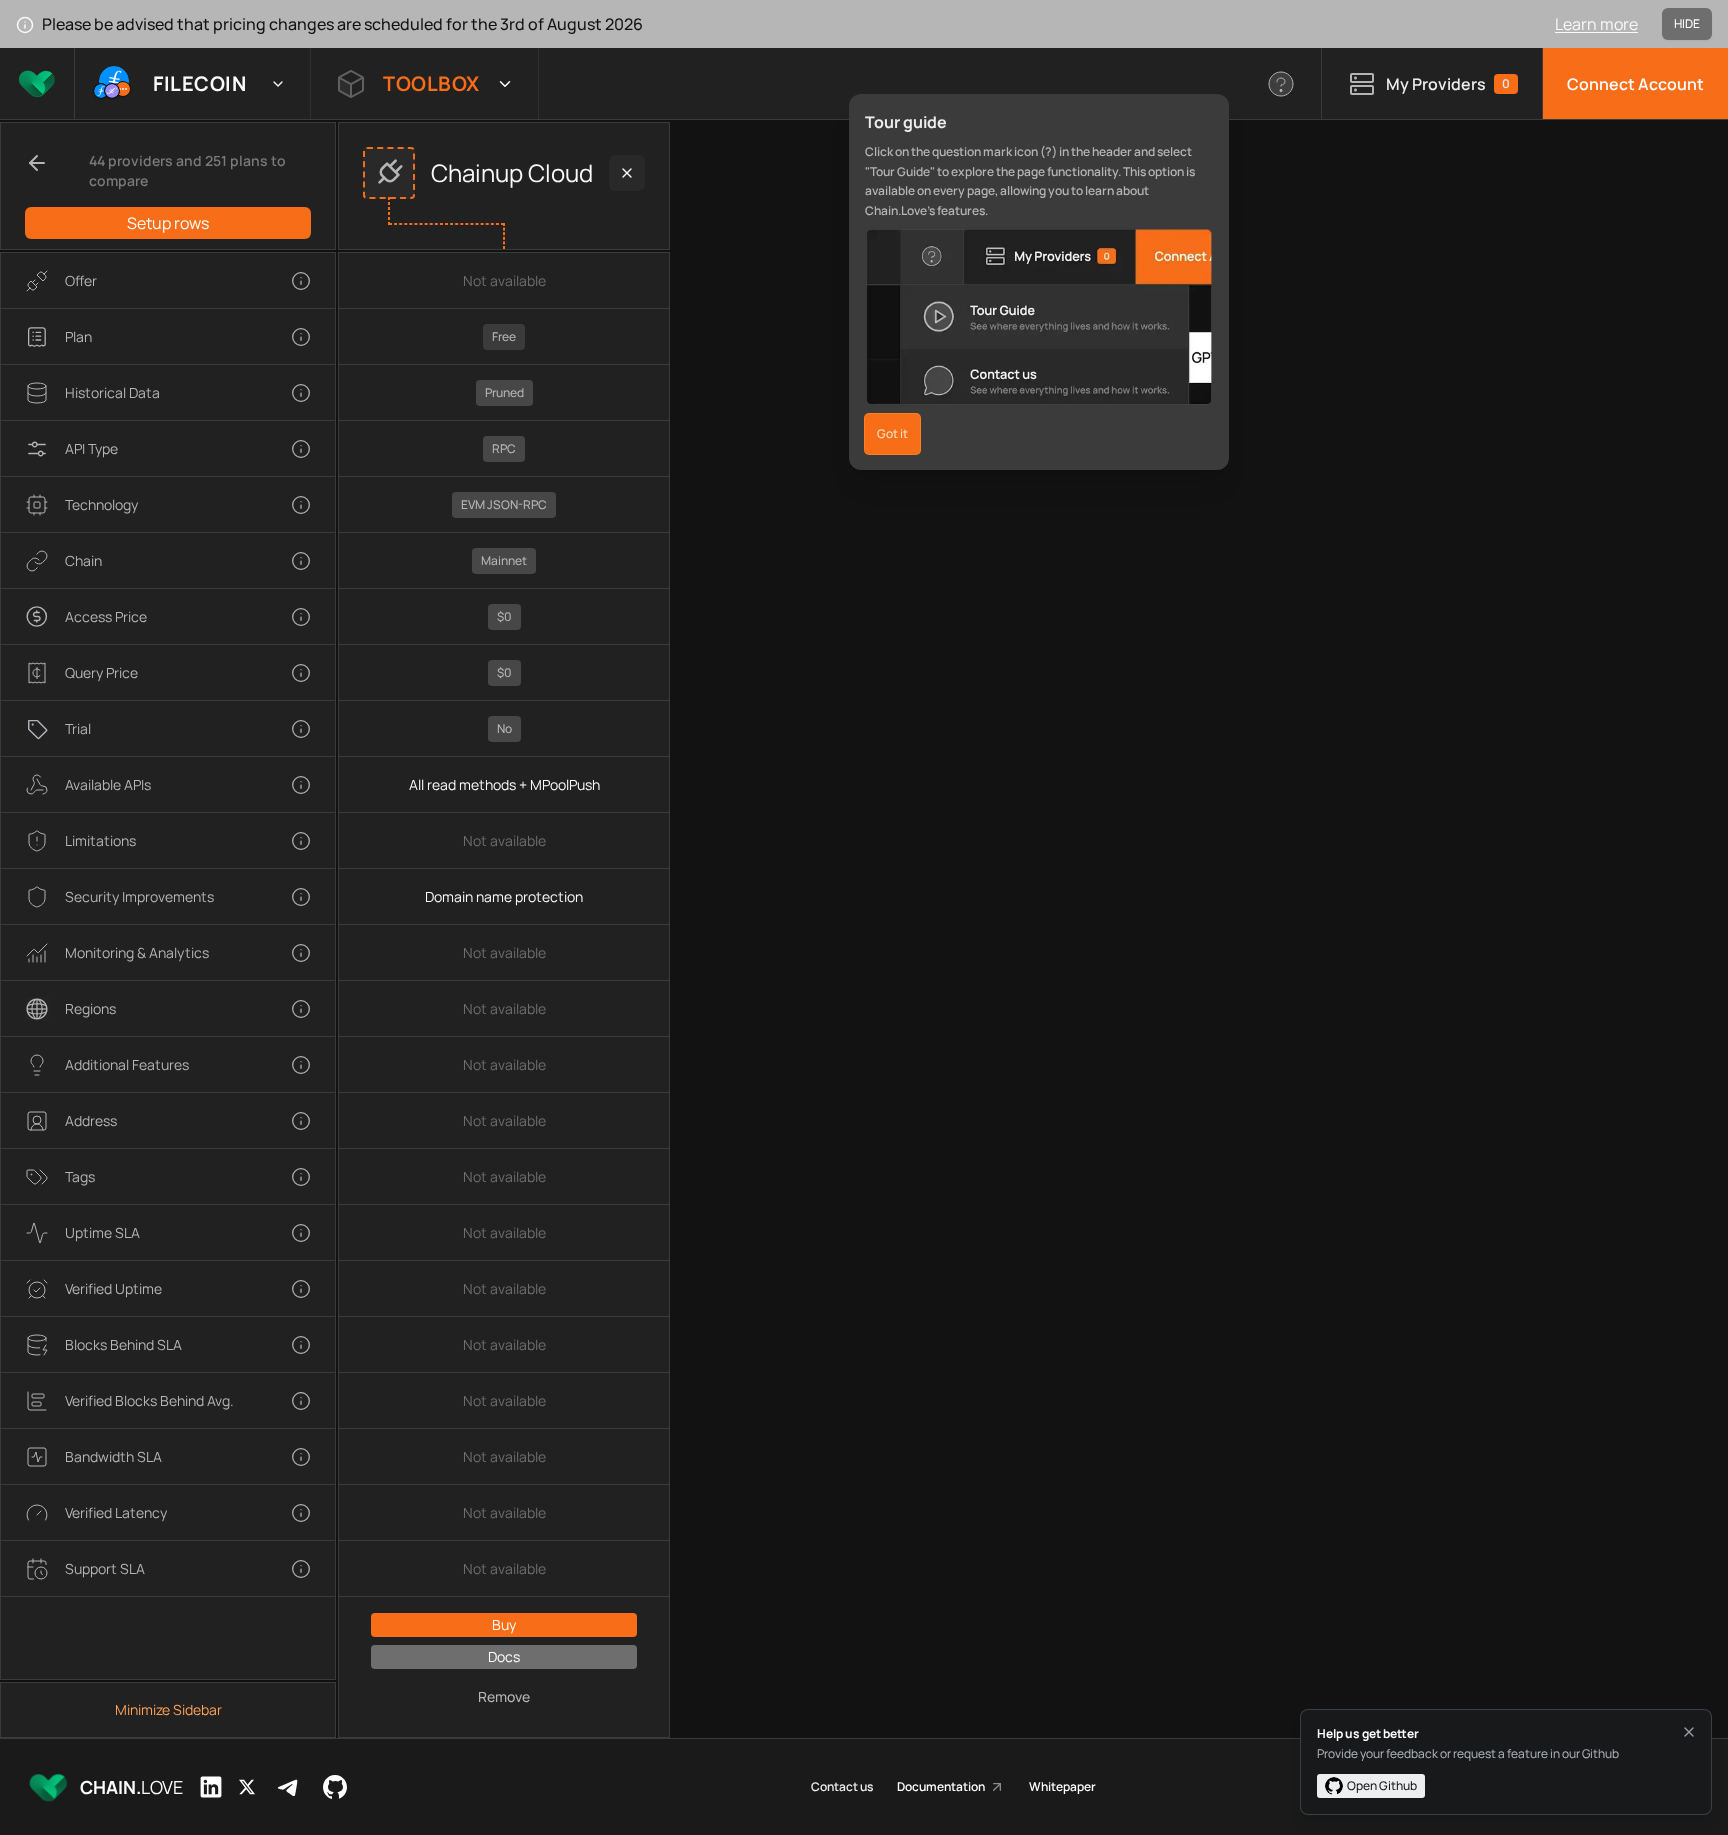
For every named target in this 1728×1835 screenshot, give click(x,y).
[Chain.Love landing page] (37, 83)
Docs (504, 1656)
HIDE (1687, 23)
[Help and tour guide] (1281, 83)
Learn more (1596, 24)
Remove (504, 1696)
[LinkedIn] (211, 1787)
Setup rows (168, 223)
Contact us (842, 1787)
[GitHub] (335, 1787)
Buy (504, 1624)
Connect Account (1635, 84)
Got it (892, 433)
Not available (504, 280)
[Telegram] (289, 1787)
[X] (247, 1787)
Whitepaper (1062, 1787)
